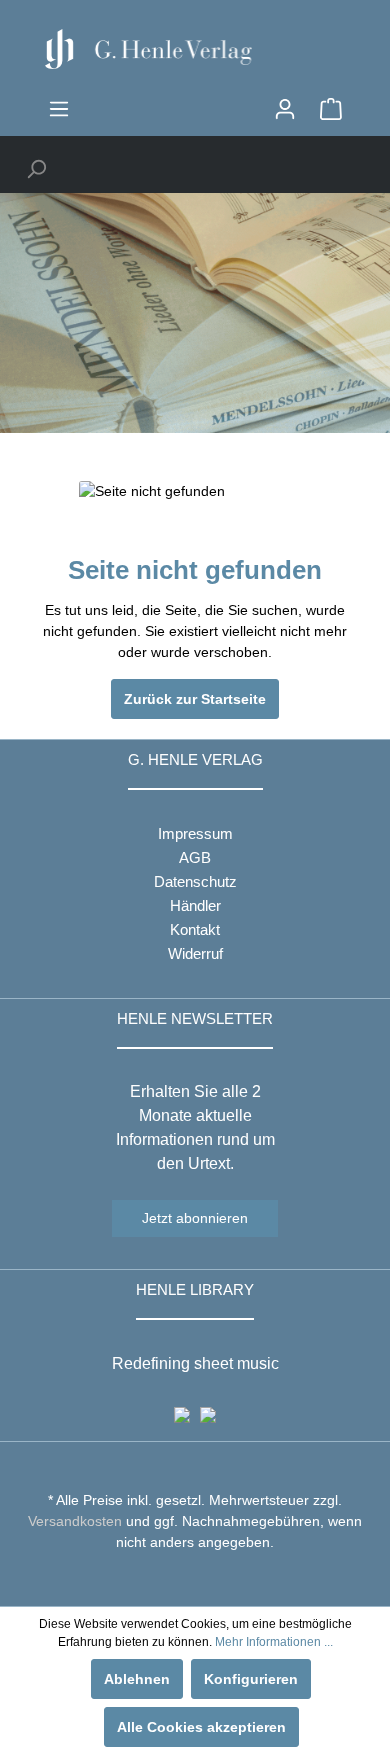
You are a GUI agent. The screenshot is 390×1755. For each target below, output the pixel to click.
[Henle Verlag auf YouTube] (180, 1579)
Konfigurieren (251, 1679)
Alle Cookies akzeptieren (201, 1727)
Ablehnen (137, 1679)
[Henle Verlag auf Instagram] (195, 1579)
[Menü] (59, 109)
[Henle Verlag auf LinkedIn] (210, 1579)
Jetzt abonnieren (195, 1218)
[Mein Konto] (285, 109)
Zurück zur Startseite (195, 699)
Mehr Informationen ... (274, 1642)
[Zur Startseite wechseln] (195, 49)
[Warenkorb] (331, 109)
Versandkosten (75, 1521)
